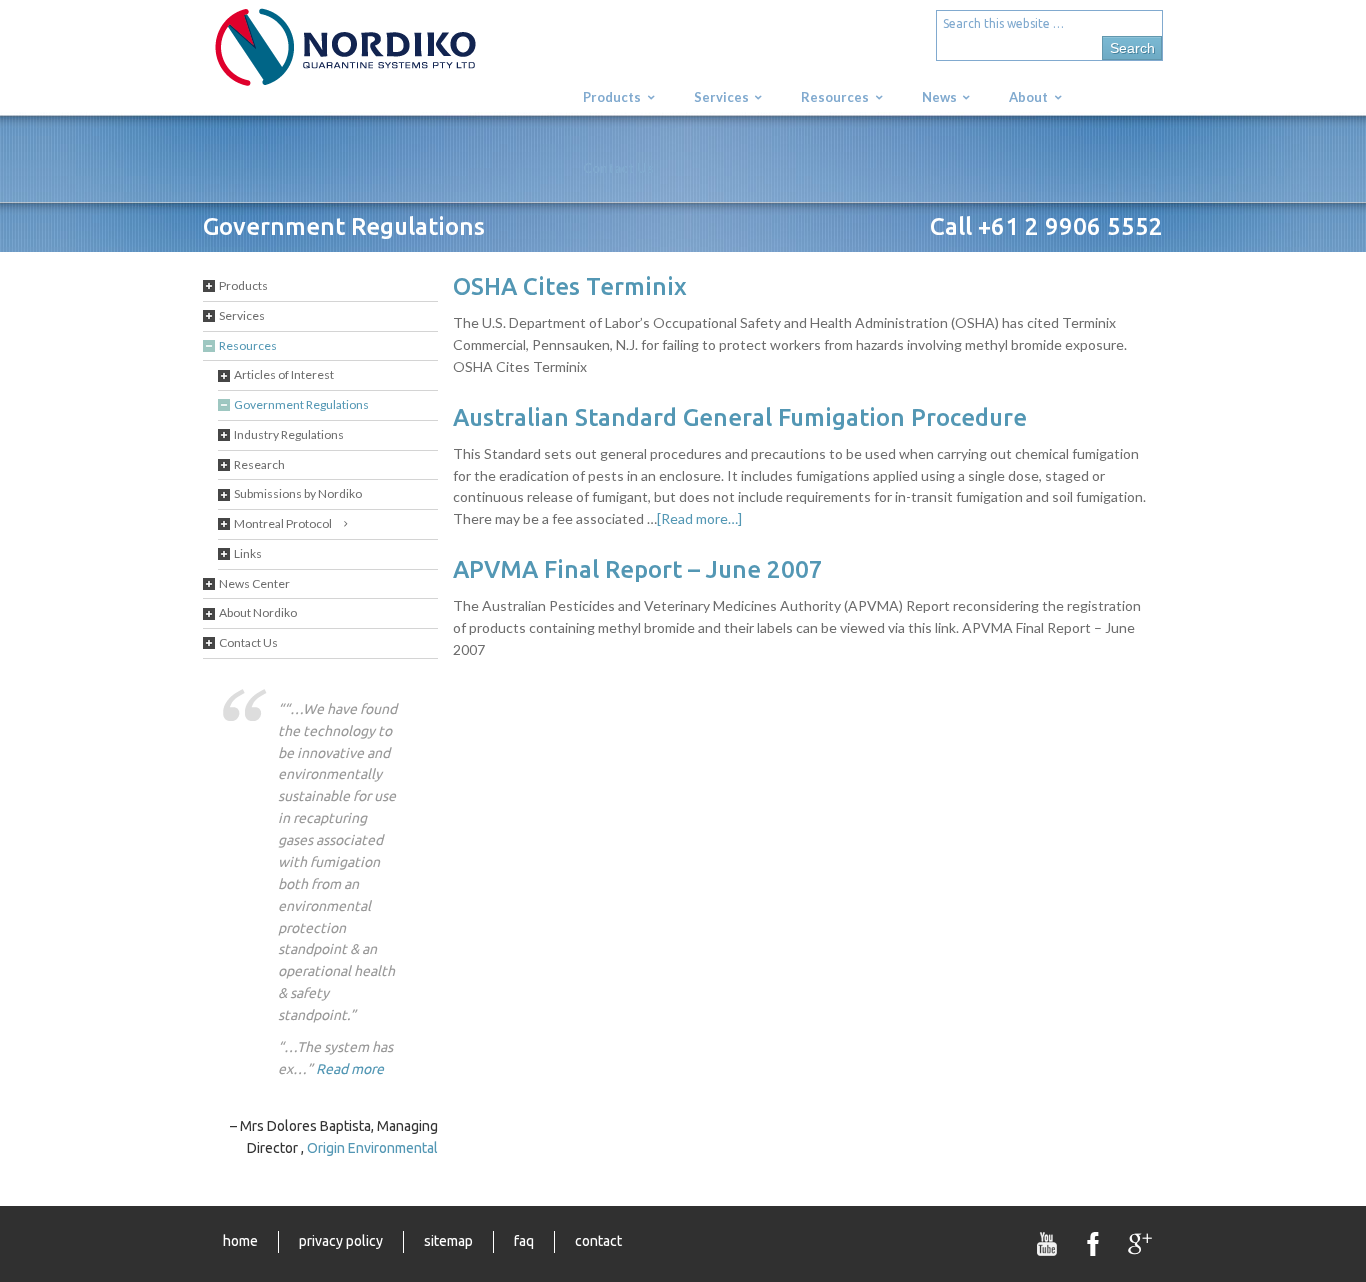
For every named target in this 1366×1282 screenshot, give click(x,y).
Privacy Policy (341, 1241)
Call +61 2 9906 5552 (1046, 226)
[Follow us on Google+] (1140, 1244)
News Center (254, 583)
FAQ (524, 1241)
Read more (350, 1069)
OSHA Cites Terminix (570, 286)
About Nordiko (258, 612)
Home (240, 1241)
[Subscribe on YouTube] (1048, 1244)
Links (248, 553)
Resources (248, 345)
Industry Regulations (289, 434)
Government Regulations (301, 404)
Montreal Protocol (283, 523)
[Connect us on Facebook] (1094, 1244)
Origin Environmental (372, 1148)
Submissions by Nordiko (298, 493)
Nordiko (378, 57)
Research (259, 464)
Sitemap (448, 1241)
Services (242, 315)
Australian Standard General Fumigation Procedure (740, 417)
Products (243, 285)
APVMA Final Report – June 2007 (638, 569)
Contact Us (248, 642)
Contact (598, 1241)
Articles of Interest (284, 374)
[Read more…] (699, 518)
